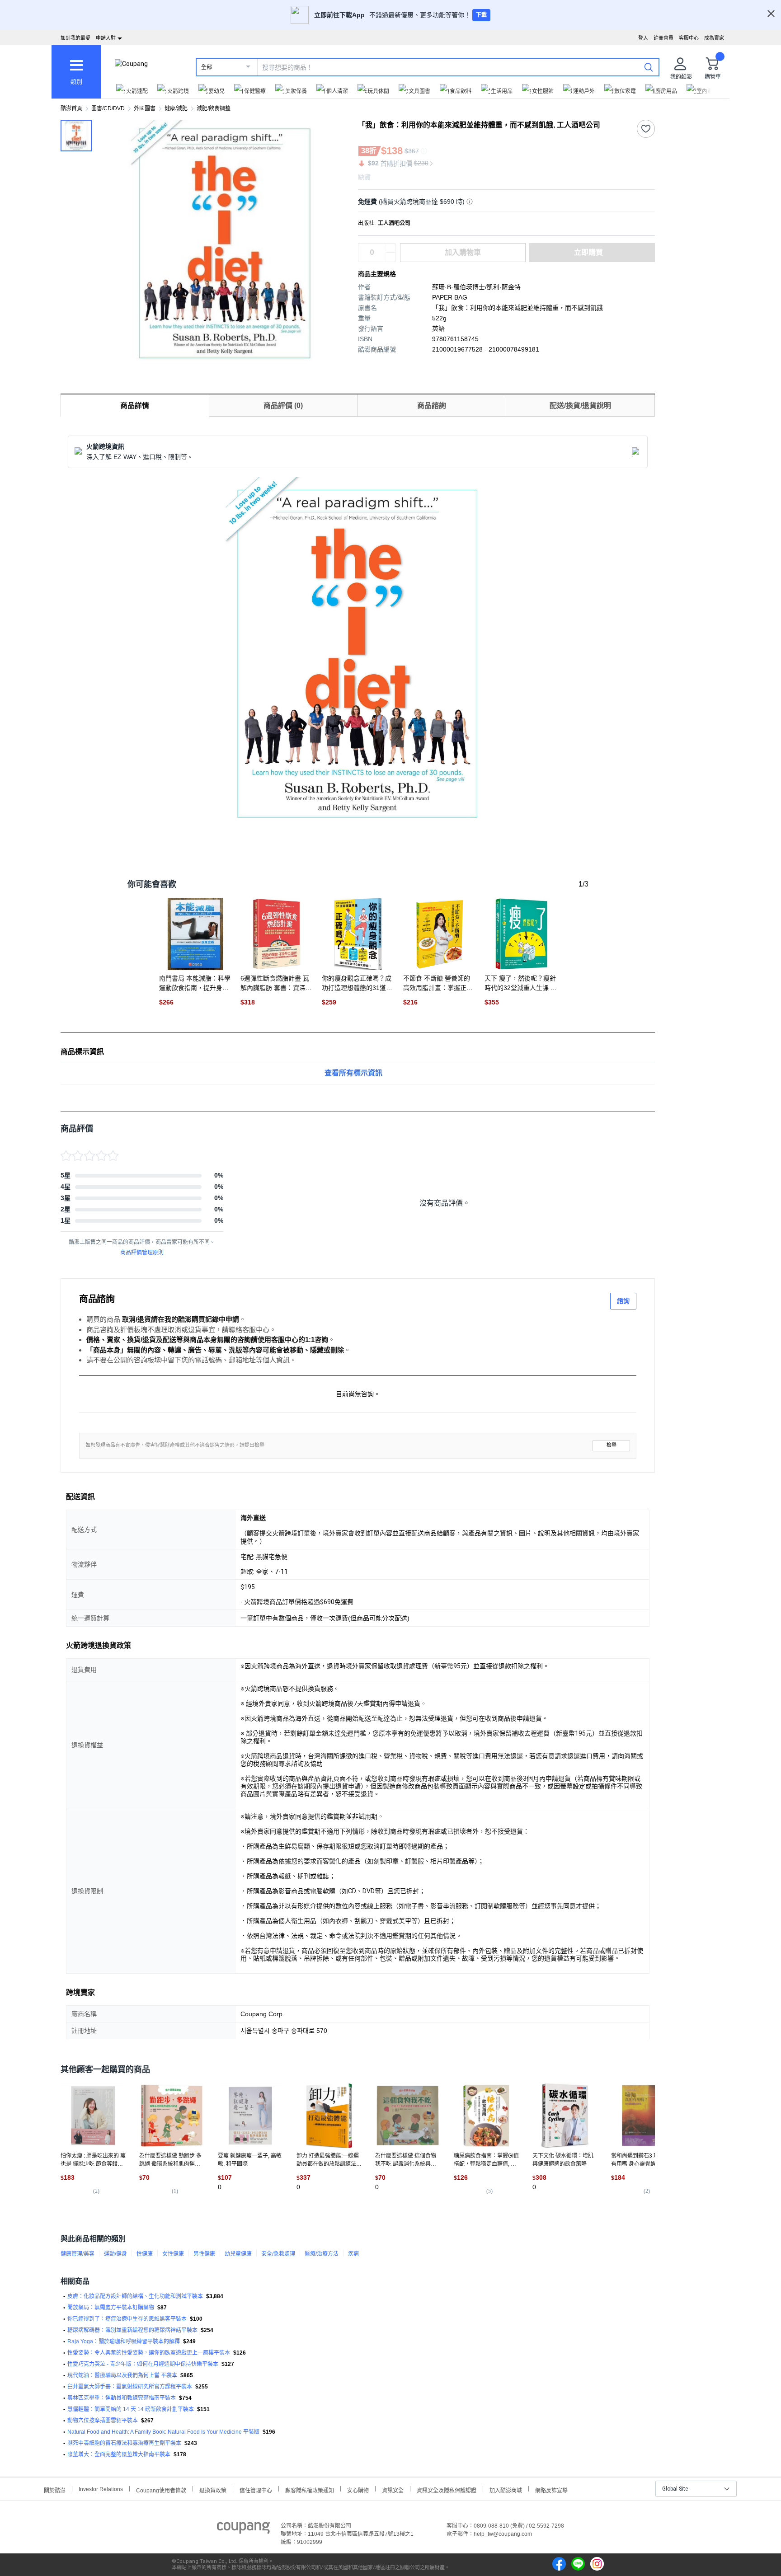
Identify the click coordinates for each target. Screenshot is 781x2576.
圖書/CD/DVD (108, 108)
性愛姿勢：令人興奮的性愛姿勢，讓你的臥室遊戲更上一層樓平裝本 (149, 2353)
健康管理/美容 (78, 2254)
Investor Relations (101, 2489)
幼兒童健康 (238, 2254)
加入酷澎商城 (506, 2489)
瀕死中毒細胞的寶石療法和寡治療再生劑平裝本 (124, 2443)
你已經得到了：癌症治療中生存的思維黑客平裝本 (127, 2319)
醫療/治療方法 (322, 2254)
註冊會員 (663, 38)
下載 (481, 15)
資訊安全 (393, 2489)
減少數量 (390, 248)
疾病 (353, 2254)
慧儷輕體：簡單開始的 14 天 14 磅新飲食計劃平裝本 (131, 2409)
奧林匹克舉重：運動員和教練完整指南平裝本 (122, 2398)
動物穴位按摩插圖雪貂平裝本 (103, 2421)
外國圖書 (145, 108)
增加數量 (390, 257)
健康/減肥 (176, 108)
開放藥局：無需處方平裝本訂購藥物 (111, 2308)
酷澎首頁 (71, 108)
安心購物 (358, 2489)
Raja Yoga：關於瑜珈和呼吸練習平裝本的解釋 (124, 2341)
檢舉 (612, 1445)
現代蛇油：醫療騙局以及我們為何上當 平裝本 (122, 2375)
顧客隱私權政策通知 (310, 2489)
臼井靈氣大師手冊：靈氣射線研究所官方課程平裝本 (130, 2387)
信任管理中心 (256, 2489)
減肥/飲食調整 (214, 108)
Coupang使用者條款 (161, 2489)
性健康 (145, 2254)
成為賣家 (714, 38)
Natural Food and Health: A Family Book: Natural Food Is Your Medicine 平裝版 (163, 2432)
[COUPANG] (243, 2529)
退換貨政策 (213, 2489)
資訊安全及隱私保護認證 (447, 2489)
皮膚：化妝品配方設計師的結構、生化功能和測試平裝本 (135, 2296)
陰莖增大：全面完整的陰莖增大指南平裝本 (119, 2454)
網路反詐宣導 (551, 2489)
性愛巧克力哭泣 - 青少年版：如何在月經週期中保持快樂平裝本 (143, 2364)
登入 (643, 38)
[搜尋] (649, 67)
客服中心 (689, 38)
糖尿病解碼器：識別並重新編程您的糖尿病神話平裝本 (132, 2330)
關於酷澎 (55, 2489)
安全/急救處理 (278, 2254)
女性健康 (173, 2254)
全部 (207, 67)
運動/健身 (115, 2254)
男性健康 (204, 2254)
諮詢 (623, 1301)
